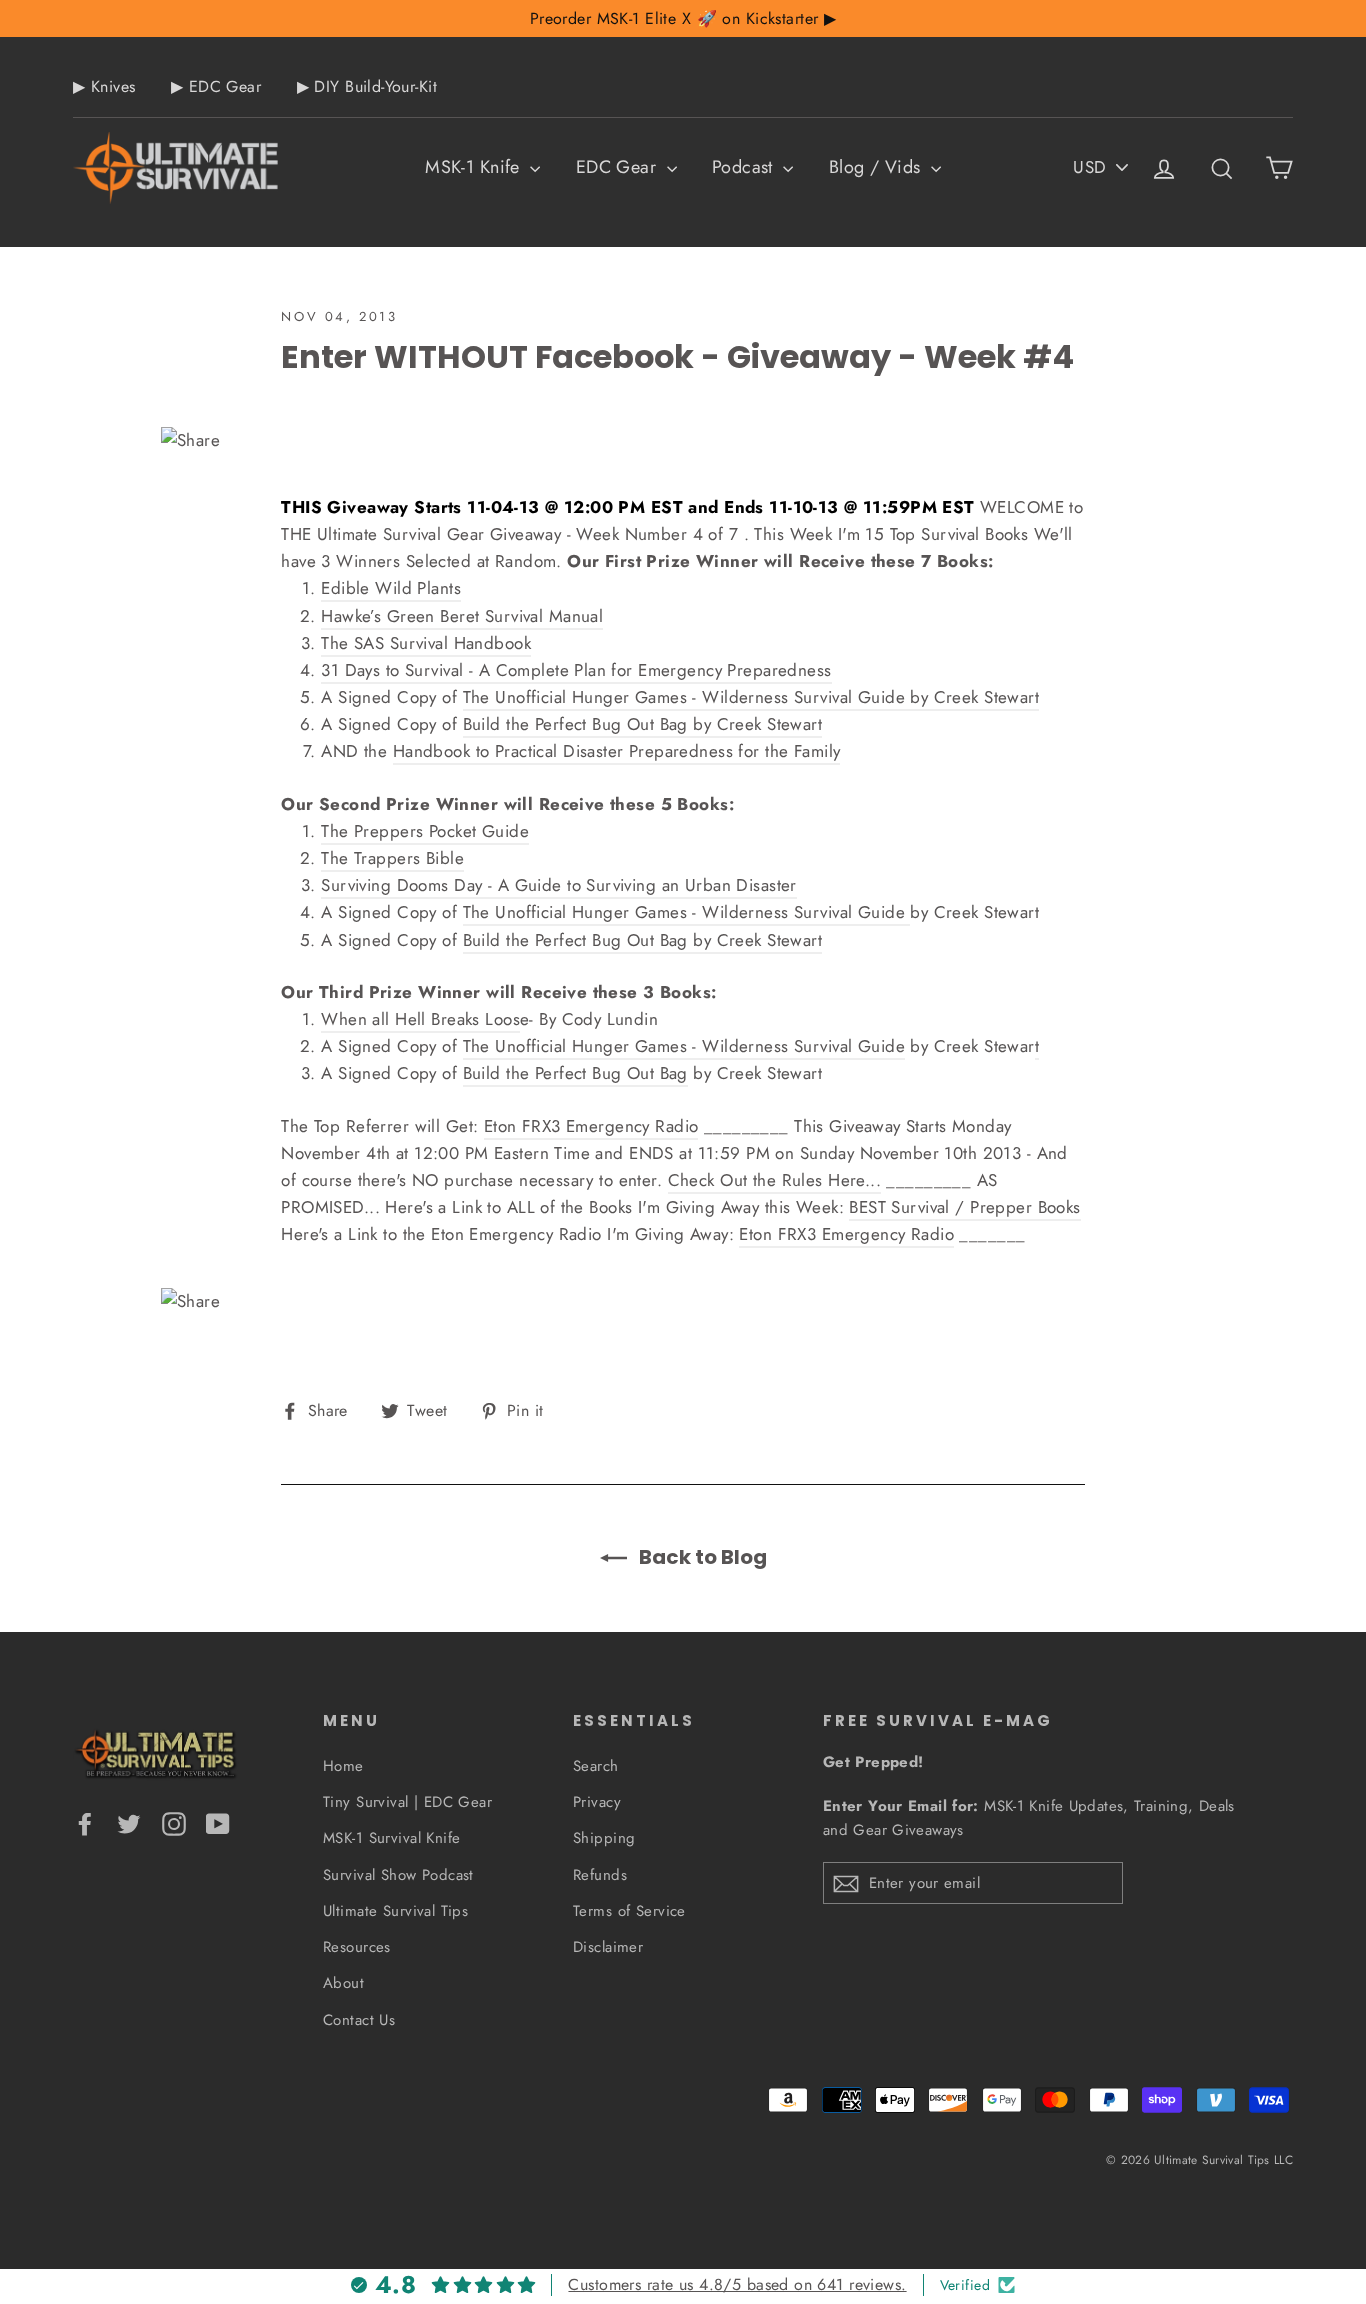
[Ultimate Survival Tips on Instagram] (174, 1822)
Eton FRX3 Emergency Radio (591, 1126)
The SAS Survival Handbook (426, 643)
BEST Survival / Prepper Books (964, 1207)
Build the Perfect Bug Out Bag (575, 1073)
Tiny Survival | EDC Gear (407, 1802)
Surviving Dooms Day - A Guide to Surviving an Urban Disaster (559, 885)
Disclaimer (608, 1947)
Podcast (745, 167)
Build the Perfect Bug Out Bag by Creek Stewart (643, 724)
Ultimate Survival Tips (395, 1911)
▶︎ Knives (104, 86)
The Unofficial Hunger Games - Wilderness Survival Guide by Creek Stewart (751, 697)
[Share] (682, 440)
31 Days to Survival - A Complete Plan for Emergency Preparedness (576, 670)
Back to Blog (701, 1557)
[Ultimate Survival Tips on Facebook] (85, 1822)
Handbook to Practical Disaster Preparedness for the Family (617, 751)
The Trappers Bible (392, 858)
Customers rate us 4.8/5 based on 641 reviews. (737, 2284)
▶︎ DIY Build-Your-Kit (367, 86)
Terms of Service (629, 1911)
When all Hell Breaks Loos (420, 1019)
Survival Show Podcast (398, 1875)
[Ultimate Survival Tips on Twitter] (129, 1822)
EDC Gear (619, 167)
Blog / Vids (877, 167)
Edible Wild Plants (391, 588)
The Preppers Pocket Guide (425, 831)
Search (596, 1766)
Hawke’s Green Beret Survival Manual (462, 616)
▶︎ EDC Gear (216, 86)
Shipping (604, 1838)
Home (343, 1766)
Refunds (600, 1875)
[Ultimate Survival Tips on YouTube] (218, 1822)
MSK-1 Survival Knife (392, 1838)
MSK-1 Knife (475, 167)
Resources (357, 1947)
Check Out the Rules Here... (774, 1180)
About (343, 1983)
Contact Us (359, 2020)
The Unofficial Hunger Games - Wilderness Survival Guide (687, 912)
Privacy (597, 1802)
